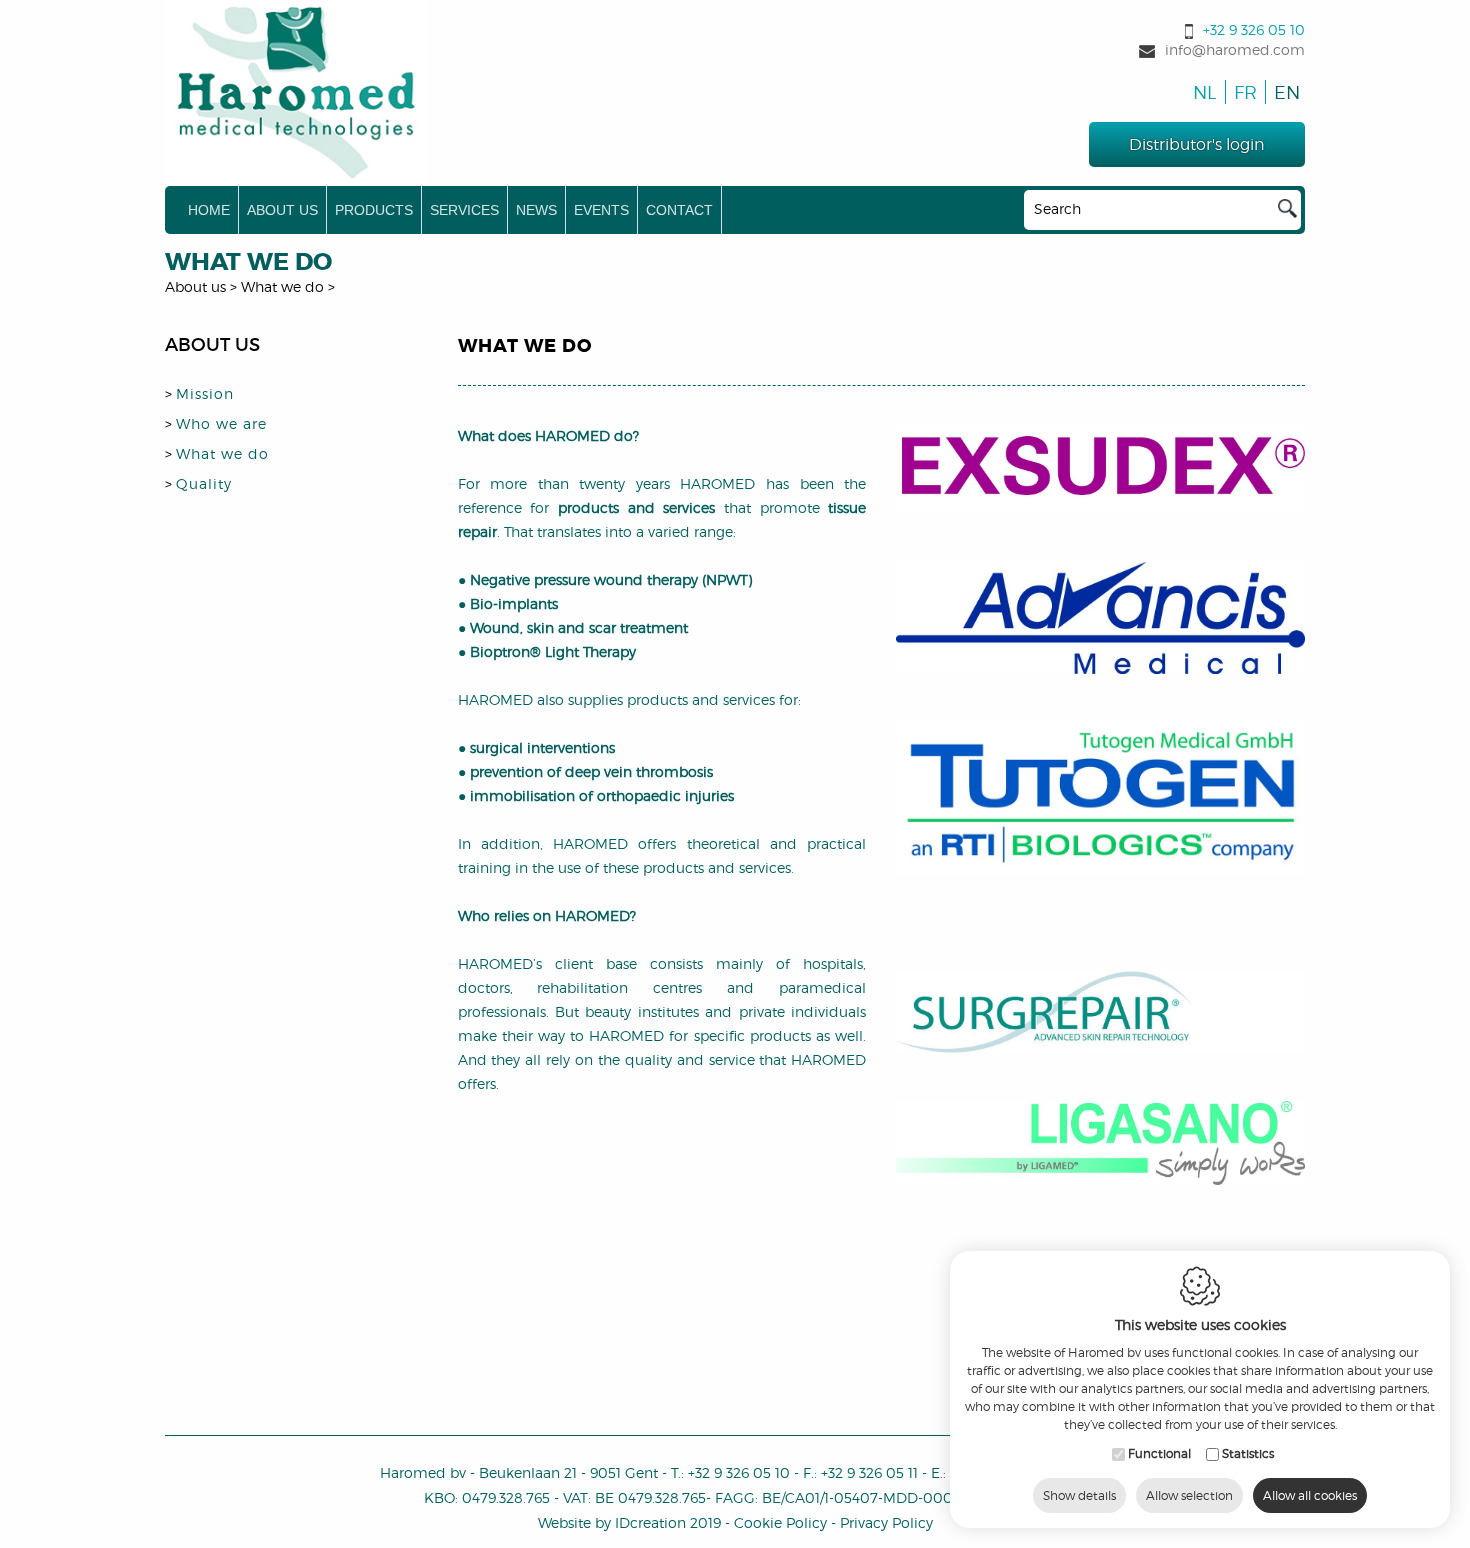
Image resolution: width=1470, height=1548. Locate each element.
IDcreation (612, 1522)
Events (601, 210)
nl (1203, 92)
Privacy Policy (886, 1522)
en (1283, 92)
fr (1243, 92)
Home (209, 210)
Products (374, 210)
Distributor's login (1197, 144)
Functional (1159, 1453)
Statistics (1248, 1453)
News (536, 210)
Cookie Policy (780, 1522)
